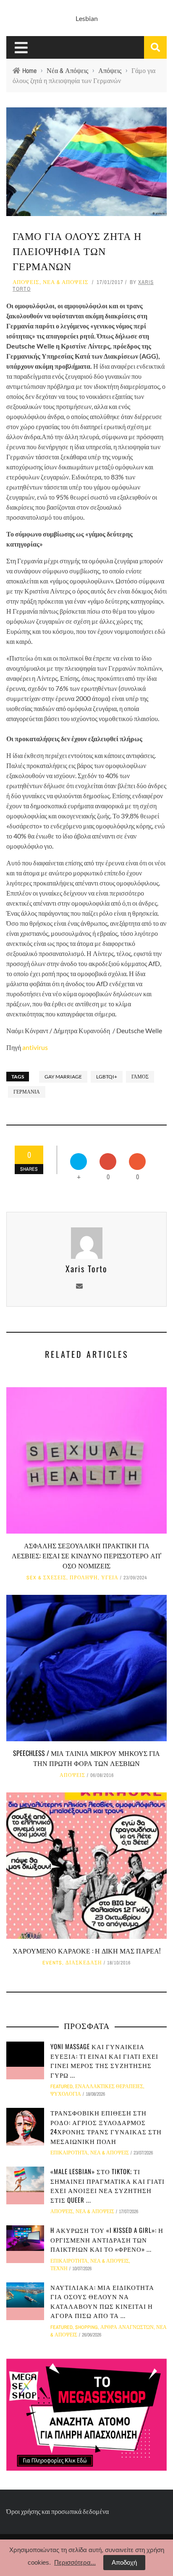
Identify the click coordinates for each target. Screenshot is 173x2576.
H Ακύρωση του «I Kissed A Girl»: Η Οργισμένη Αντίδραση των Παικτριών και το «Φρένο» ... (107, 2239)
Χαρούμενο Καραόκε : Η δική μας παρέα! (86, 1951)
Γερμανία (27, 1092)
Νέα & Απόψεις (66, 282)
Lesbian (87, 18)
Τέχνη (59, 2269)
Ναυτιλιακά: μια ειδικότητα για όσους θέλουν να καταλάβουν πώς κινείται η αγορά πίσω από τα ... (102, 2301)
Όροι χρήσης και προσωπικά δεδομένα (58, 2511)
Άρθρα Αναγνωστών (127, 2327)
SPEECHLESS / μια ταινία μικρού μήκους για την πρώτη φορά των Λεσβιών (86, 1758)
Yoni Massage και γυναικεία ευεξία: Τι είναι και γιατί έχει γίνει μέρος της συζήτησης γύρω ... (104, 2060)
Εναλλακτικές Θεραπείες (109, 2086)
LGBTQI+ (107, 1077)
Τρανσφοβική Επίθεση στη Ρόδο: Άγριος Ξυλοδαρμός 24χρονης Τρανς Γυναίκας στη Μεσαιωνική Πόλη (106, 2127)
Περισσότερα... (75, 2562)
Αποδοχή (124, 2562)
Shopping (86, 2327)
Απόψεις (26, 282)
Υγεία (110, 1578)
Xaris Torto (86, 1268)
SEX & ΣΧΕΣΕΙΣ (46, 1578)
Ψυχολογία (66, 2094)
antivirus (35, 1047)
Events (52, 1963)
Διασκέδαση (84, 1963)
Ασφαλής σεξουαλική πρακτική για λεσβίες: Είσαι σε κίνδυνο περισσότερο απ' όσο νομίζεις (86, 1555)
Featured (62, 2086)
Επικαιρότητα (69, 2153)
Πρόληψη (84, 1578)
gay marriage (63, 1077)
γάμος (140, 1077)
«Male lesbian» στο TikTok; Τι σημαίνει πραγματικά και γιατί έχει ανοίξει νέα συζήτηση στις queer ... (107, 2185)
